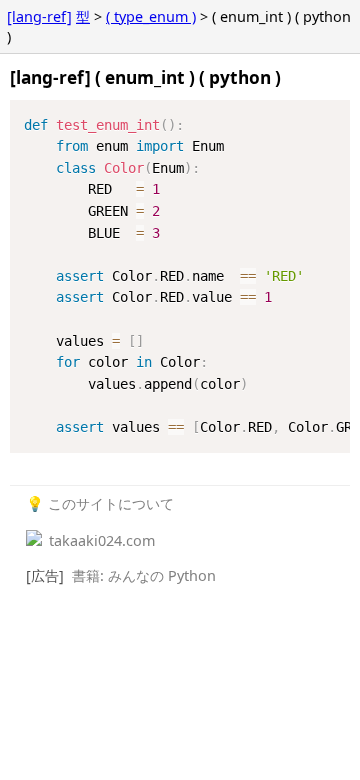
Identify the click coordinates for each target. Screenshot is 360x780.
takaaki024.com (100, 540)
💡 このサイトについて (100, 503)
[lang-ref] (39, 16)
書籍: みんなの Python (144, 575)
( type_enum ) (151, 16)
